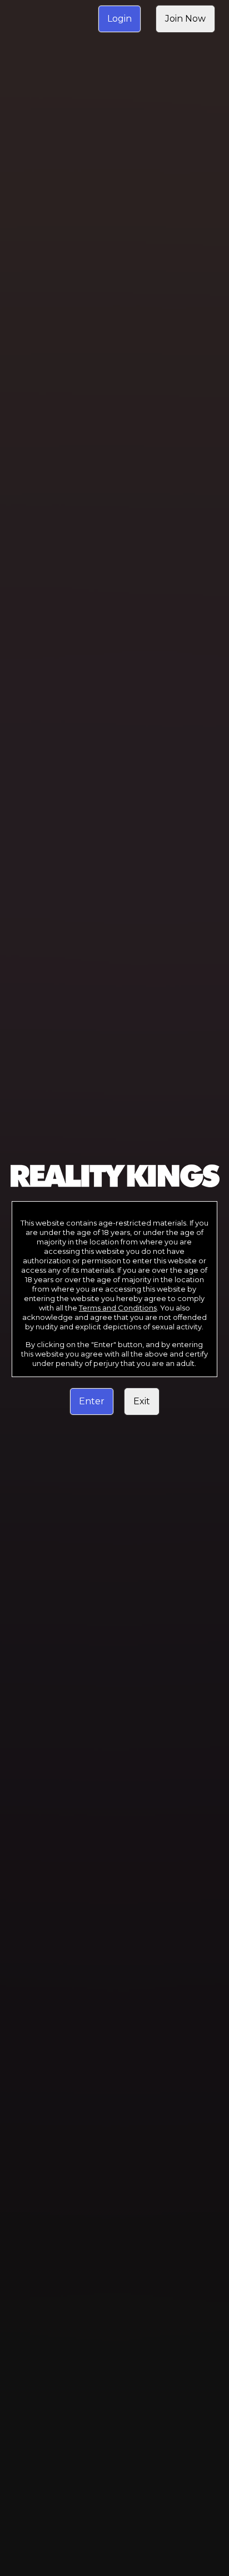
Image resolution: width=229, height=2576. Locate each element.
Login (120, 19)
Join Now (185, 19)
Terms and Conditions (118, 1308)
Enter (92, 1401)
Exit (142, 1401)
